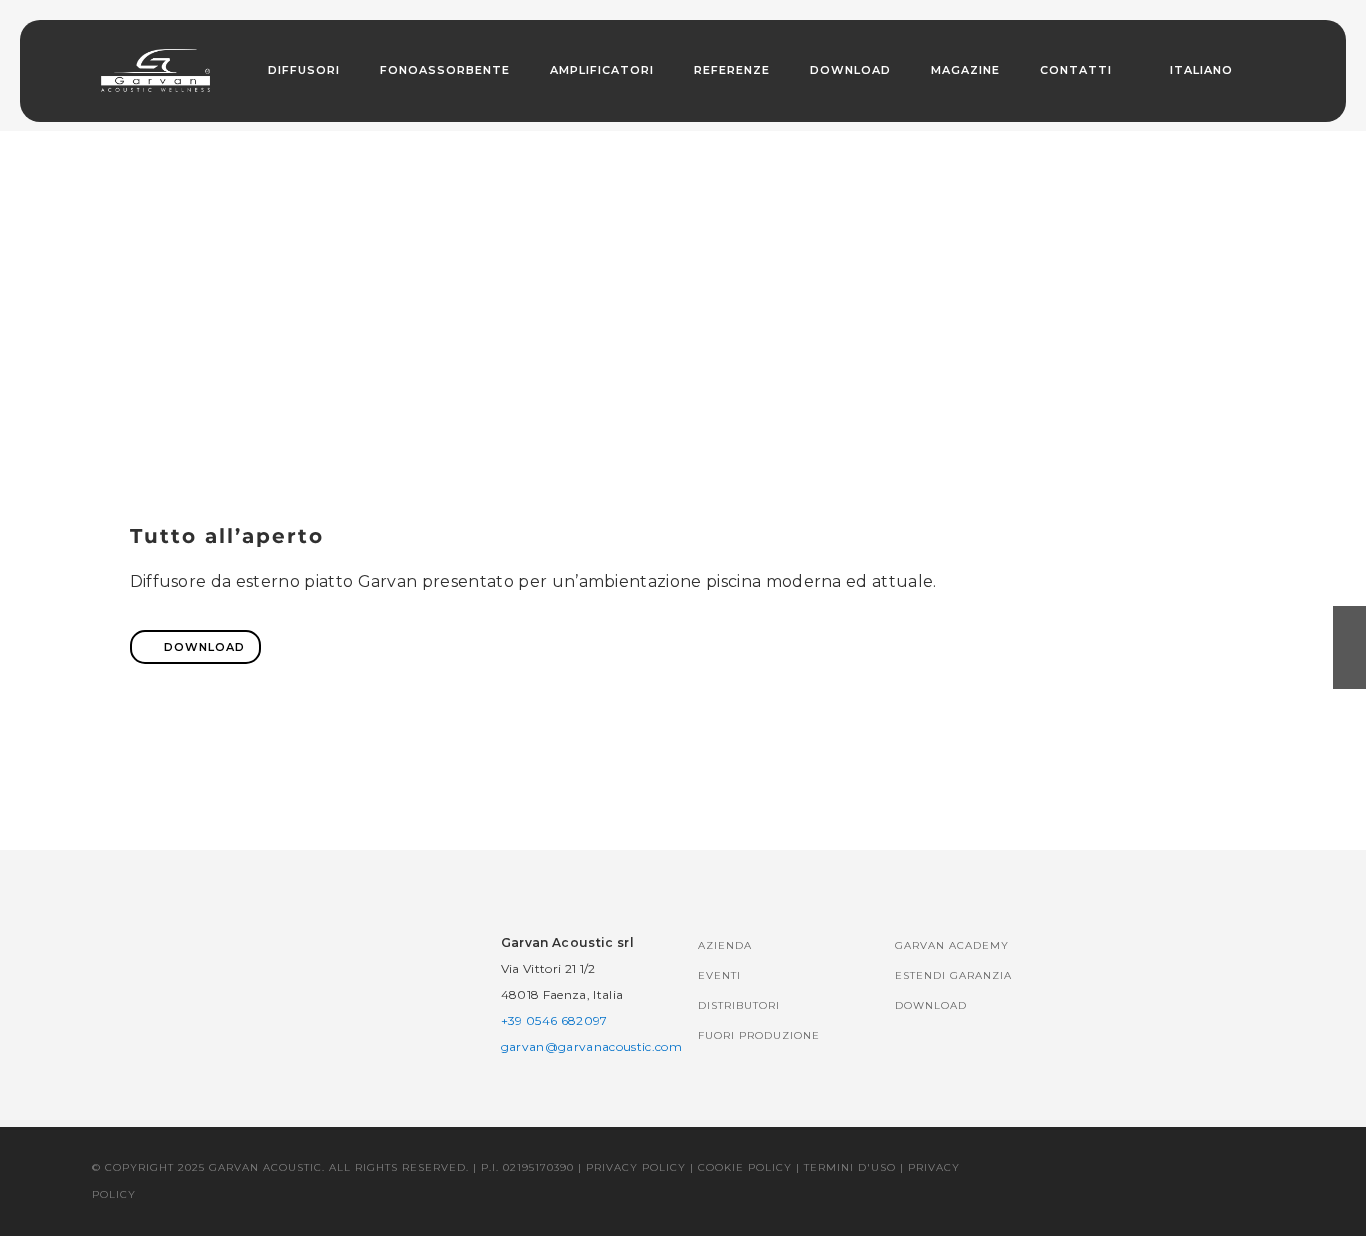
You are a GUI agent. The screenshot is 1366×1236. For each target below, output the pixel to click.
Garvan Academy (952, 945)
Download (850, 70)
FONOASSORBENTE (445, 70)
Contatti (1076, 70)
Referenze (732, 70)
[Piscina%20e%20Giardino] (544, 764)
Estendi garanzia (953, 975)
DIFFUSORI (304, 70)
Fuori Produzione (759, 1035)
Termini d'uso (850, 1167)
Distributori (739, 1005)
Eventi (719, 975)
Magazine (965, 70)
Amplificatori (602, 70)
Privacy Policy (636, 1167)
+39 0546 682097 (554, 1020)
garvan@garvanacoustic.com (591, 1046)
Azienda (725, 945)
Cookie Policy (745, 1167)
